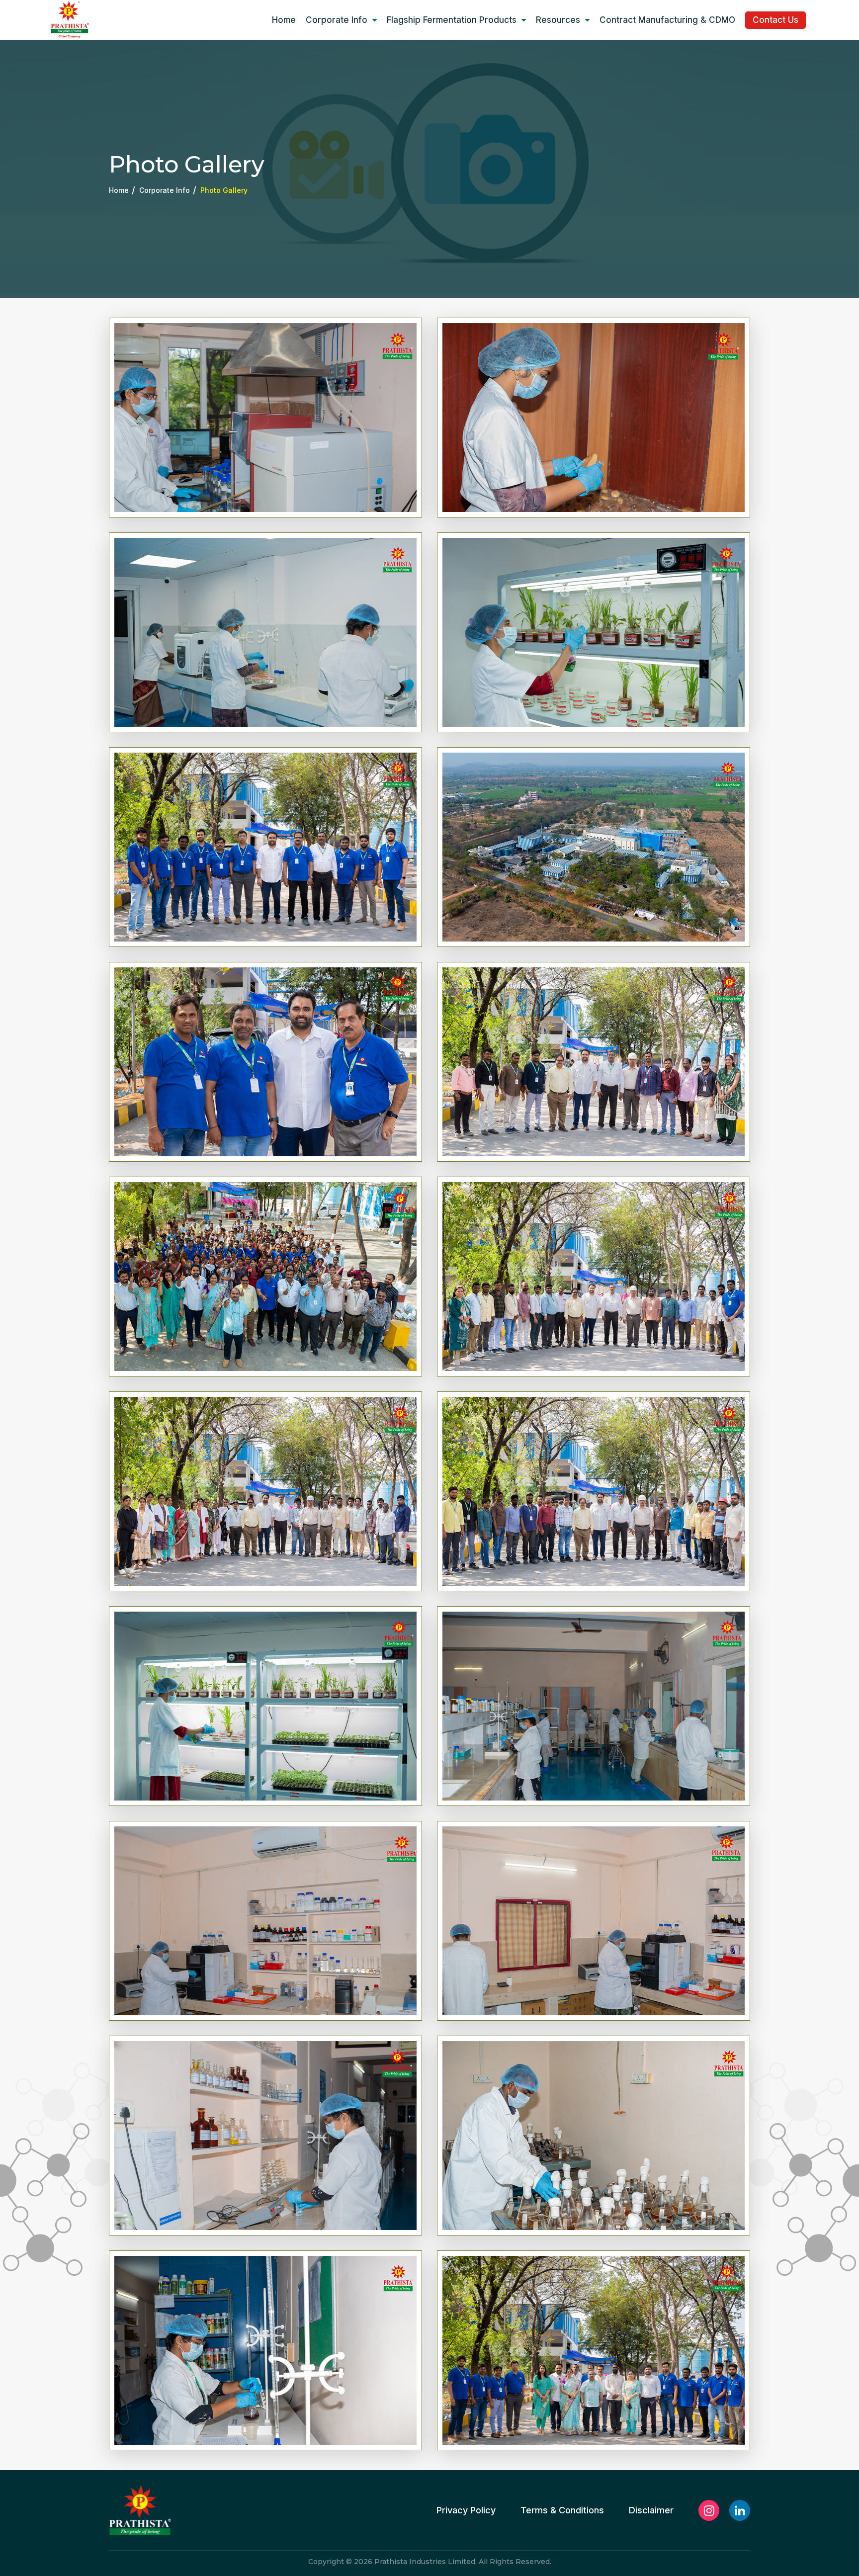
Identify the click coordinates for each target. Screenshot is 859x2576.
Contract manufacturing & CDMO (667, 20)
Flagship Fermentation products (452, 20)
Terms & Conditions (562, 2510)
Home (284, 20)
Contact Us (775, 20)
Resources (558, 20)
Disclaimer (651, 2510)
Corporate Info (337, 20)
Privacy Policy (466, 2510)
